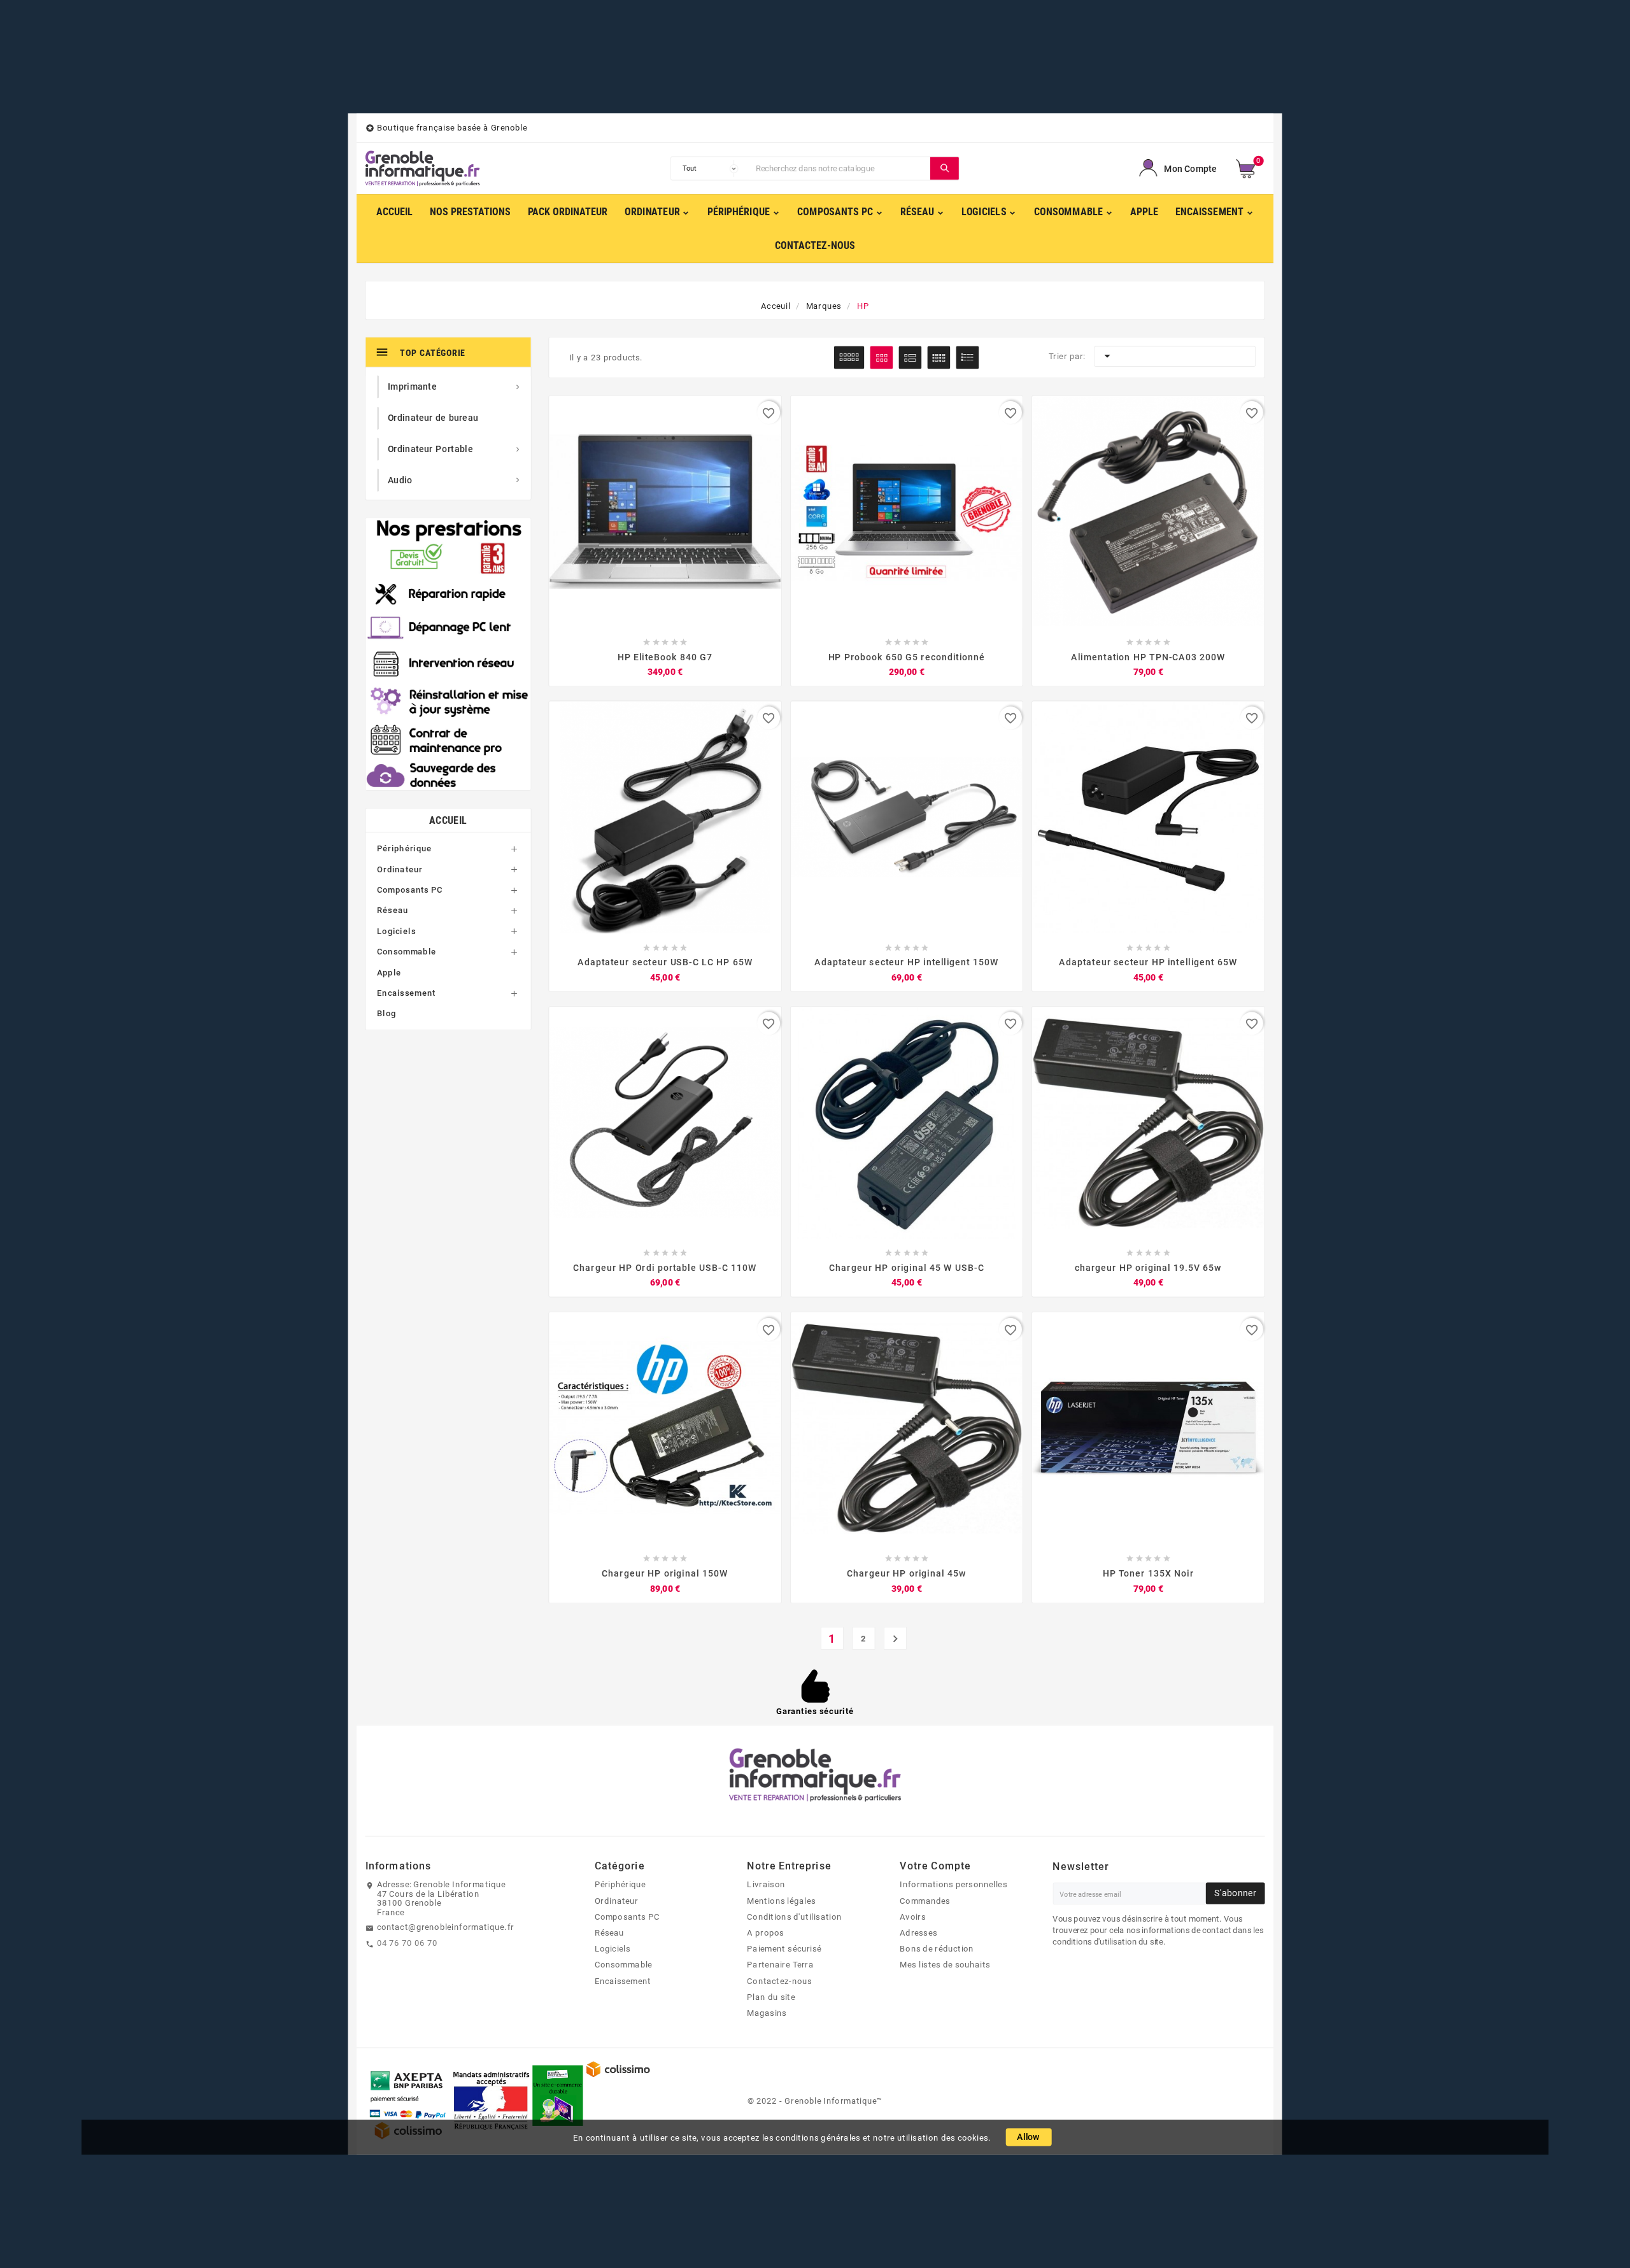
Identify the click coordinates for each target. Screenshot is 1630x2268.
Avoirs (913, 1917)
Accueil (448, 820)
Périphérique (404, 849)
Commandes (925, 1901)
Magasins (767, 2013)
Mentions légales (781, 1901)
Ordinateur (400, 869)
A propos (765, 1932)
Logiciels (396, 932)
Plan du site (771, 1997)
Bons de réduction (937, 1948)
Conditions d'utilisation (794, 1917)
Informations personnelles (953, 1884)
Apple (389, 972)
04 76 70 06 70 (407, 1943)
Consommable (407, 952)
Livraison (766, 1884)
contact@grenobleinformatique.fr (446, 1927)
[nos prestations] (449, 654)
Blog (386, 1014)
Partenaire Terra (780, 1964)
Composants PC (410, 890)
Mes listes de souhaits (945, 1964)
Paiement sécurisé (784, 1948)
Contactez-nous (779, 1981)
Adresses (918, 1932)
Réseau (393, 911)
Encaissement (406, 993)
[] (945, 168)
